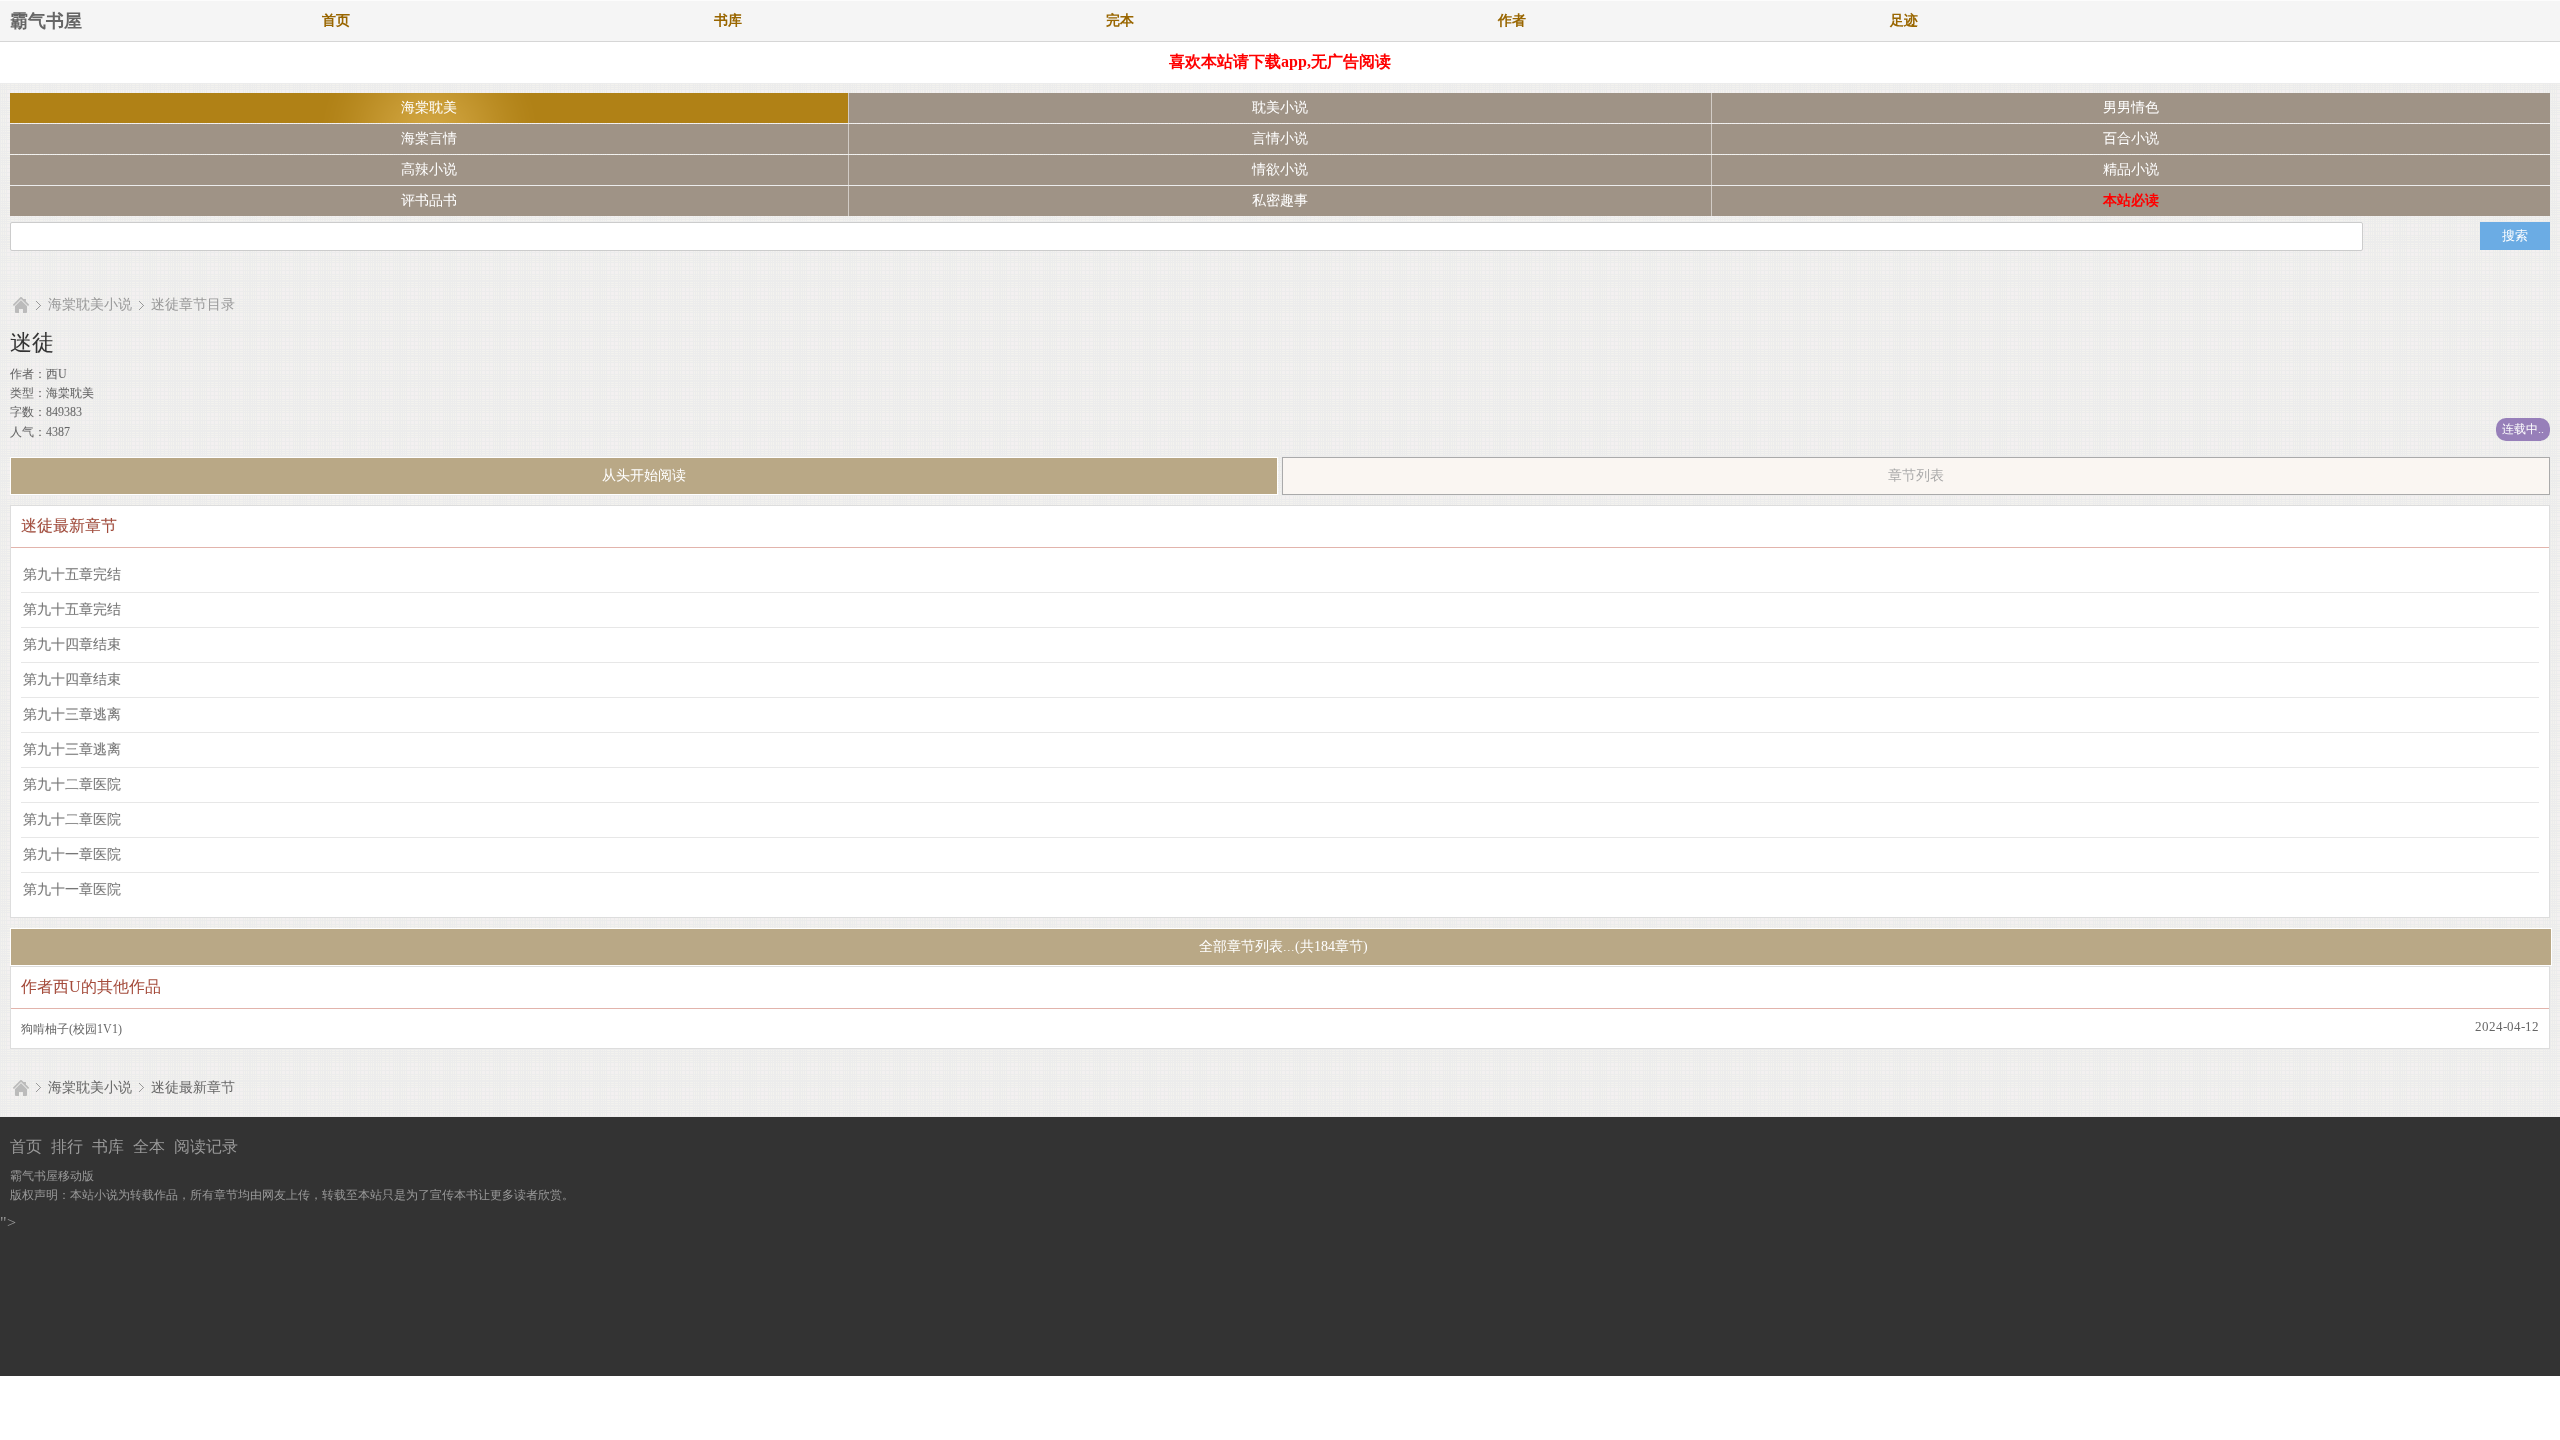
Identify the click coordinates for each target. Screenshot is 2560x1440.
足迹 (1904, 20)
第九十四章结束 (72, 644)
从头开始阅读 (644, 475)
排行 (67, 1146)
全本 (149, 1146)
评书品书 (429, 200)
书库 (728, 20)
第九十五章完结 (72, 574)
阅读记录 (206, 1146)
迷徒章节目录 (193, 304)
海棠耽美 (429, 107)
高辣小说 (429, 169)
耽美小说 (1280, 107)
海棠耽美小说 (90, 304)
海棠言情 (429, 138)
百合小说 (2131, 138)
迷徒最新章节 (193, 1087)
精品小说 (2131, 169)
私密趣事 (1280, 200)
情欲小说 (1280, 169)
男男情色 (2131, 107)
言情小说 (1280, 138)
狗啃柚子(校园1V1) (71, 1029)
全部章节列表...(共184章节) (1281, 946)
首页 (336, 20)
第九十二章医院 (72, 784)
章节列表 (1916, 475)
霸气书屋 (46, 21)
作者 (1512, 20)
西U (56, 374)
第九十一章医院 (72, 854)
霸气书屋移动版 (52, 1176)
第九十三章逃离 (72, 714)
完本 (1120, 20)
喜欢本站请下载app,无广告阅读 (1280, 61)
